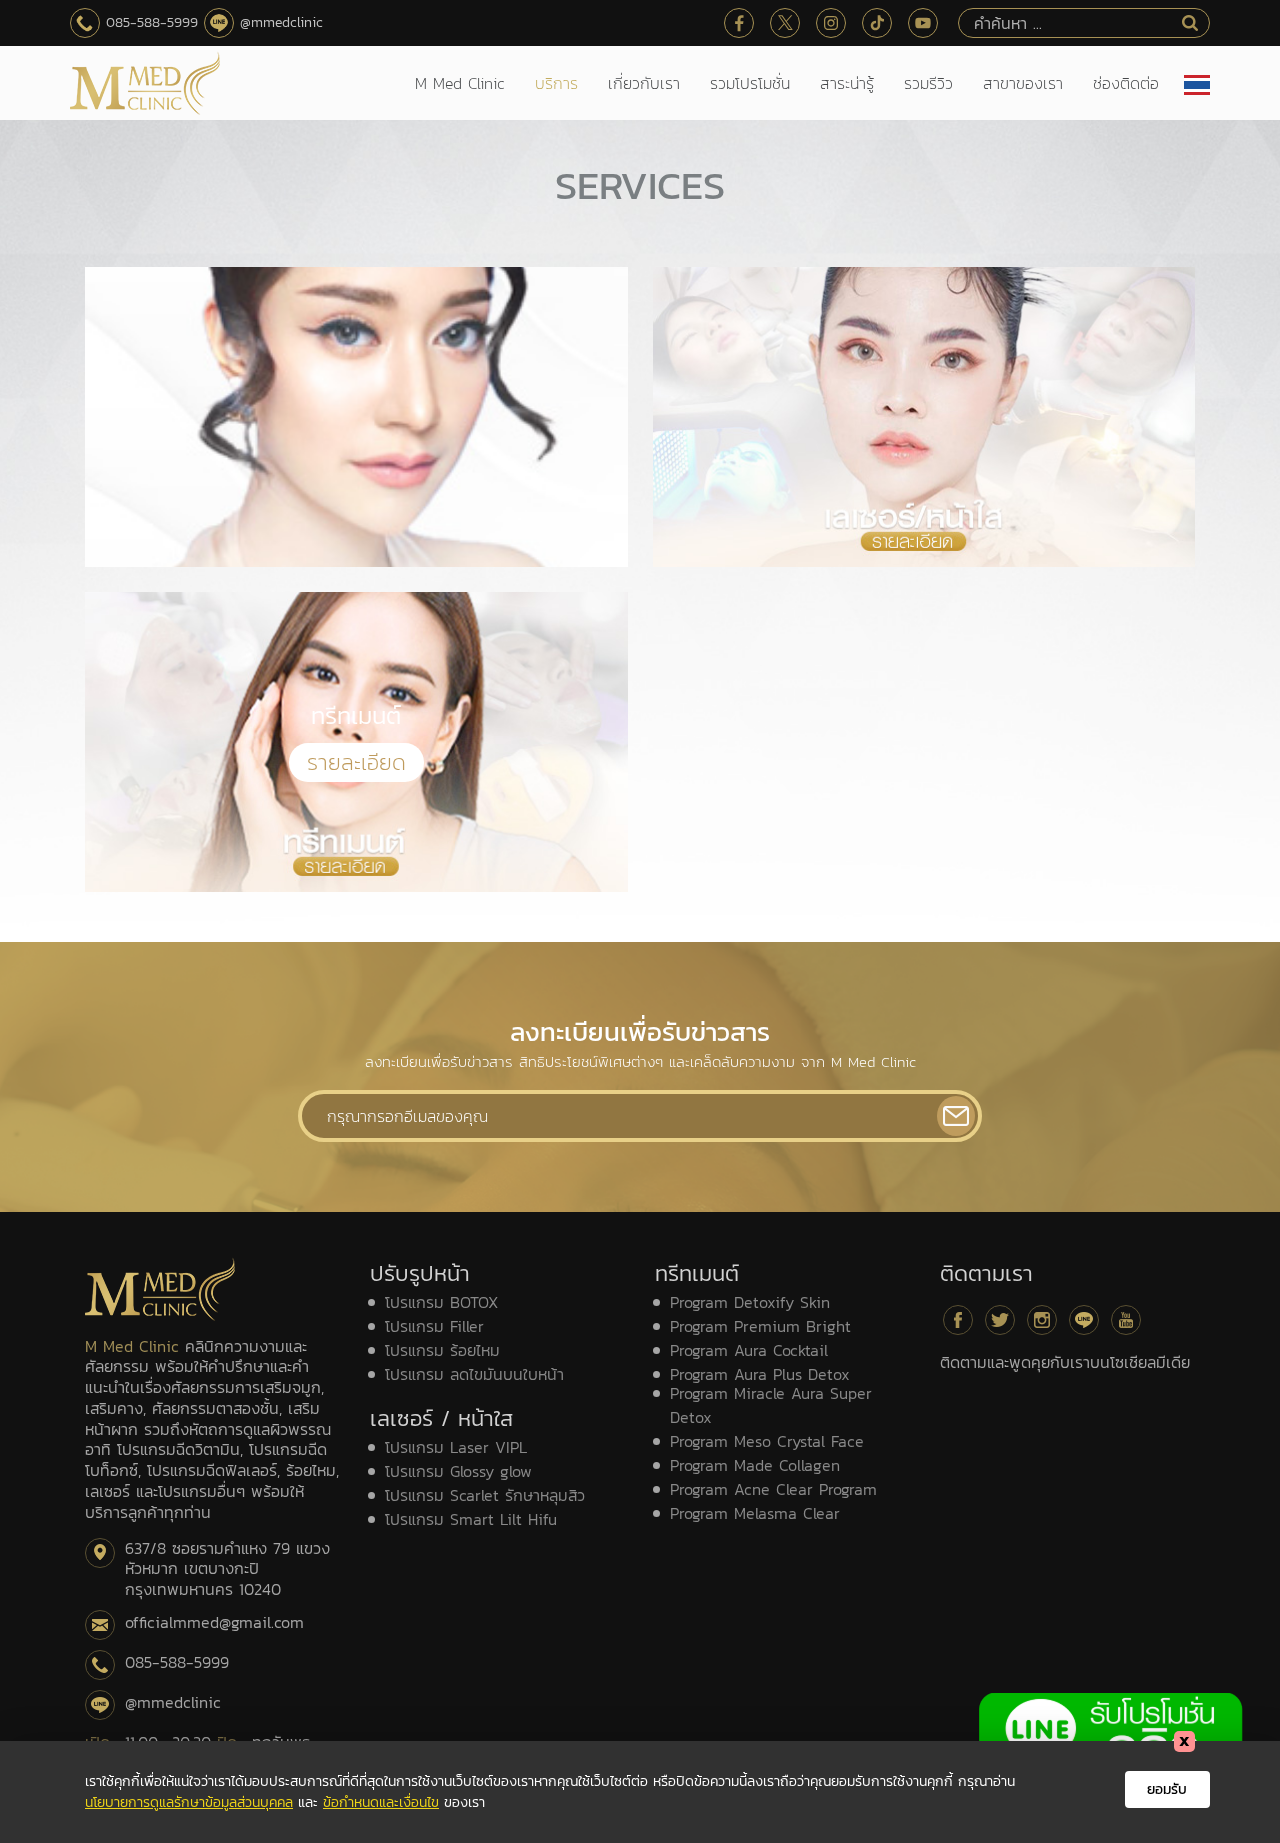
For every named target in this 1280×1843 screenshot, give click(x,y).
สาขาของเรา (1023, 83)
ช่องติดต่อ (1126, 83)
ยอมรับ (1167, 1789)
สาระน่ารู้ (847, 83)
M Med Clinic (460, 83)
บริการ (556, 83)
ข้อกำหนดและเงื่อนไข (381, 1802)
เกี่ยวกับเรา (644, 83)
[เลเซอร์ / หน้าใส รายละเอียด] (924, 417)
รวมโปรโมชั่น (750, 83)
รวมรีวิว (928, 83)
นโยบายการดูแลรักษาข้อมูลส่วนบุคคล (189, 1802)
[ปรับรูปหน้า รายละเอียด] (356, 417)
